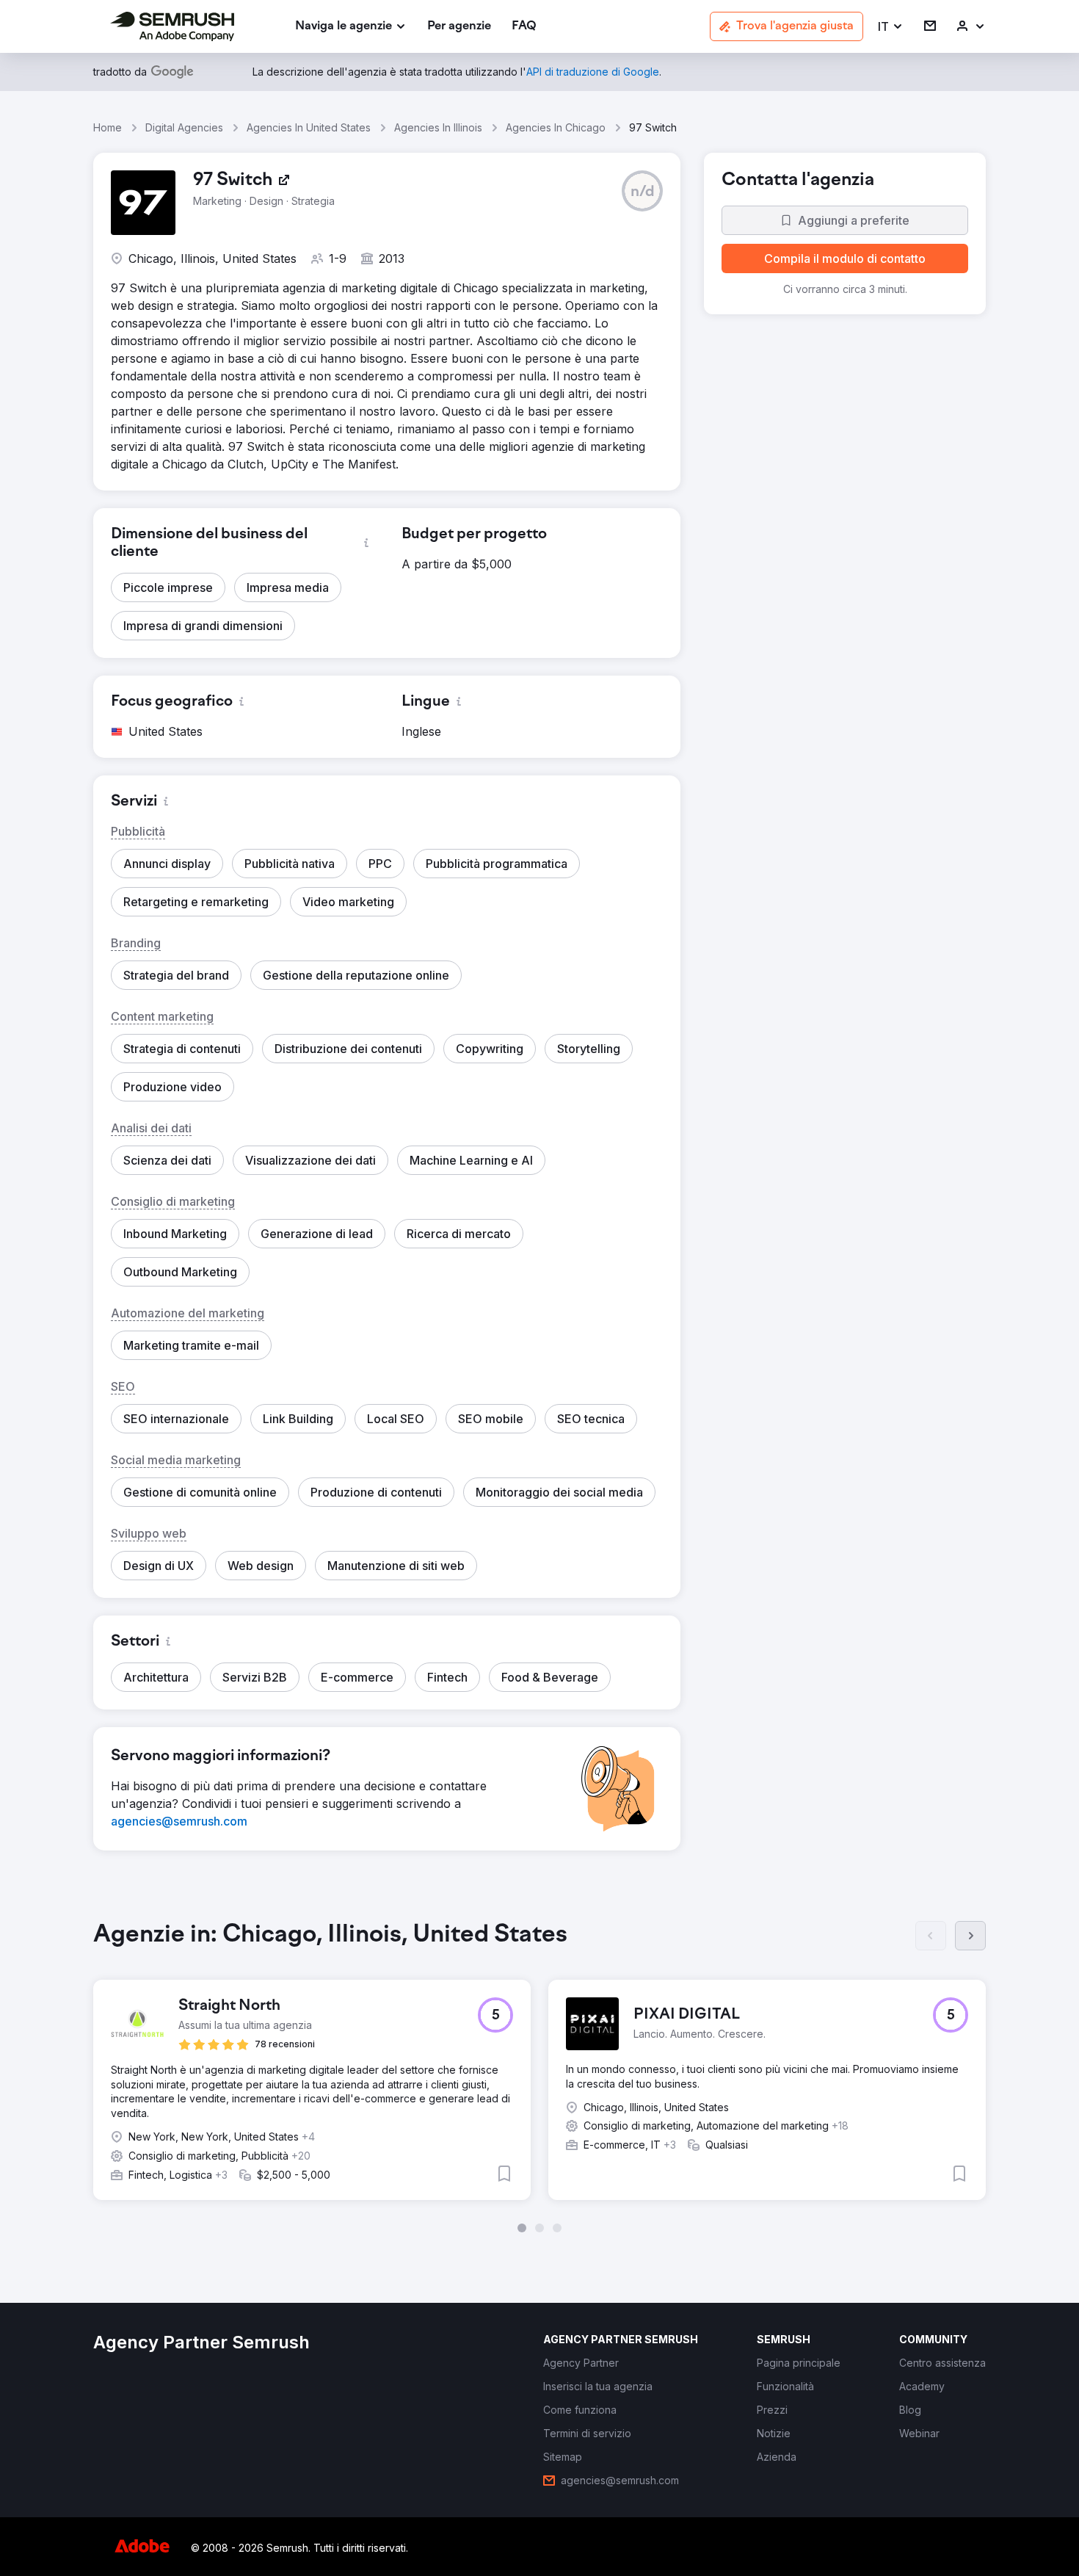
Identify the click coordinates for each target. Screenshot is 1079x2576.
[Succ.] (970, 1936)
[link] (459, 27)
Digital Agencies (184, 127)
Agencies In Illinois (438, 127)
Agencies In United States (309, 127)
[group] (539, 2077)
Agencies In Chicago (556, 127)
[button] (891, 27)
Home (108, 127)
